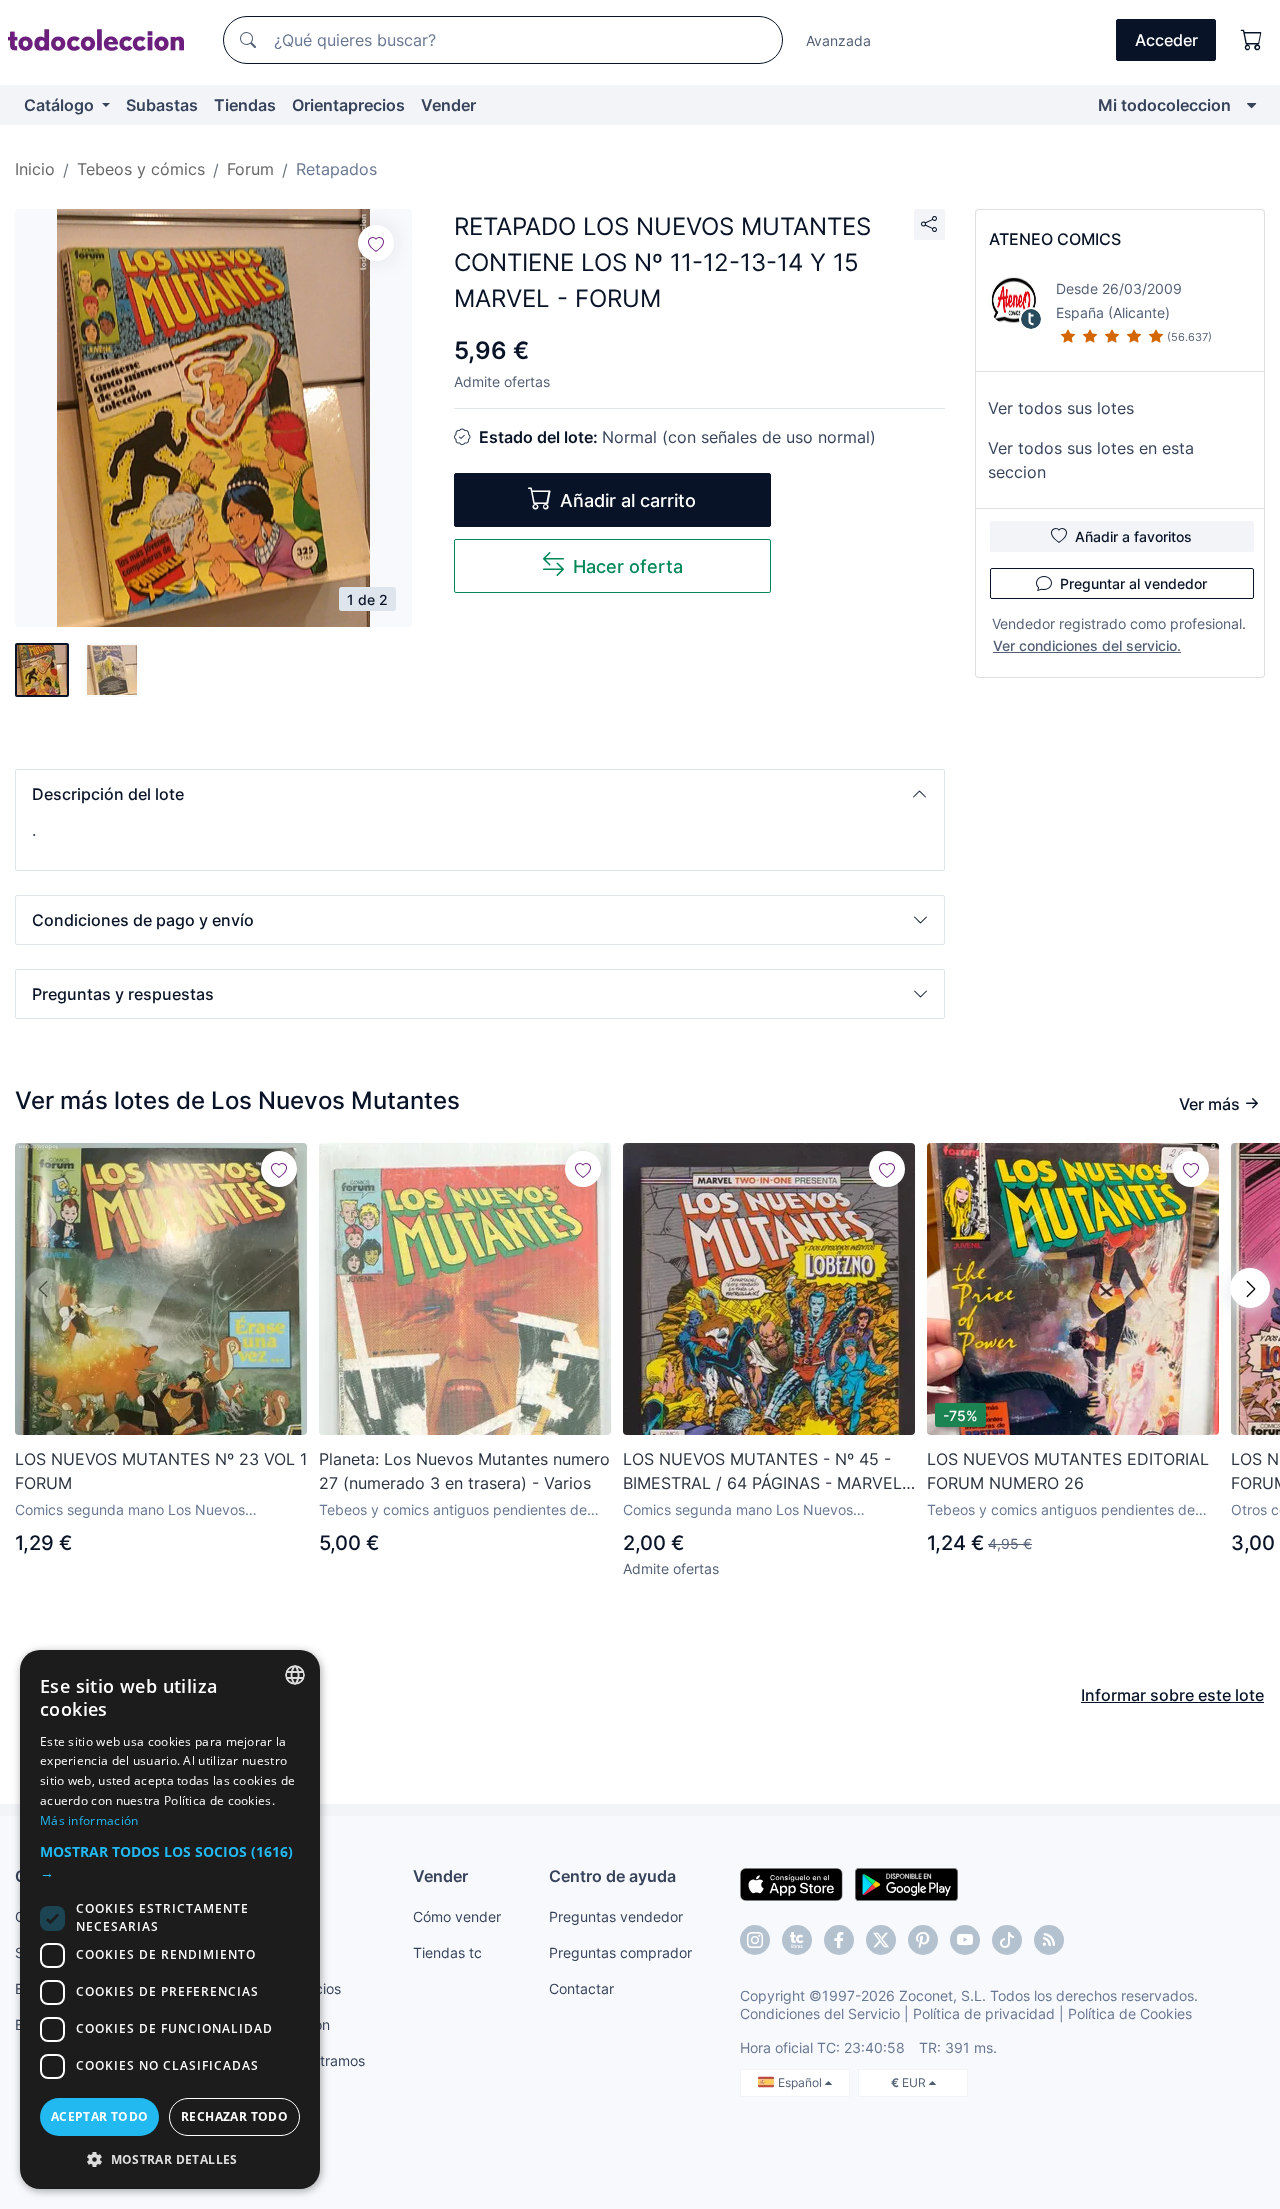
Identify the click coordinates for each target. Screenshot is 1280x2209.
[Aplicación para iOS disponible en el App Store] (791, 1883)
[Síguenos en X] (881, 1940)
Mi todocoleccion (1164, 105)
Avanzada (838, 40)
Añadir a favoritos (1133, 536)
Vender (448, 105)
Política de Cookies (1130, 2013)
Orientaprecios (348, 105)
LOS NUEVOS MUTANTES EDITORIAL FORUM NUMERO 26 (1068, 1471)
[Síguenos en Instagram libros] (797, 1940)
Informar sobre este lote (1172, 1695)
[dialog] (170, 1919)
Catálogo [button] (61, 105)
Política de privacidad (984, 2013)
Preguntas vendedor (616, 1916)
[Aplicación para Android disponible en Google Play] (906, 1883)
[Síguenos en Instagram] (755, 1940)
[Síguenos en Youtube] (965, 1940)
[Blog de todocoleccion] (1049, 1940)
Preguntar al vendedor (1133, 583)
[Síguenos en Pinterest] (923, 1940)
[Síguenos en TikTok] (1007, 1940)
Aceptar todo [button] (100, 2116)
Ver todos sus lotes (1061, 408)
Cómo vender (457, 1916)
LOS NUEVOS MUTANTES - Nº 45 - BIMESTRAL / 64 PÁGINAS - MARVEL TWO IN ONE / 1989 (762, 1472)
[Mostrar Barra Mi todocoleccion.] (1251, 105)
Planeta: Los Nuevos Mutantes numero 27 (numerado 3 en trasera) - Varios (464, 1471)
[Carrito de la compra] (1252, 40)
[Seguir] (376, 243)
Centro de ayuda (612, 1876)
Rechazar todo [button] (234, 2116)
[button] (480, 794)
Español (801, 2082)
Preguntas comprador (620, 1952)
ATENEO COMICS (1055, 239)
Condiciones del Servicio (820, 2013)
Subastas (162, 105)
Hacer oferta (628, 566)
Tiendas (245, 105)
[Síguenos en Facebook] (839, 1940)
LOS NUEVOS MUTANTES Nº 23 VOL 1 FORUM (161, 1471)
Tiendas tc (447, 1952)
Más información (89, 1820)
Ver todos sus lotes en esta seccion (1091, 460)
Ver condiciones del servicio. (1087, 645)
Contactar (581, 1988)
